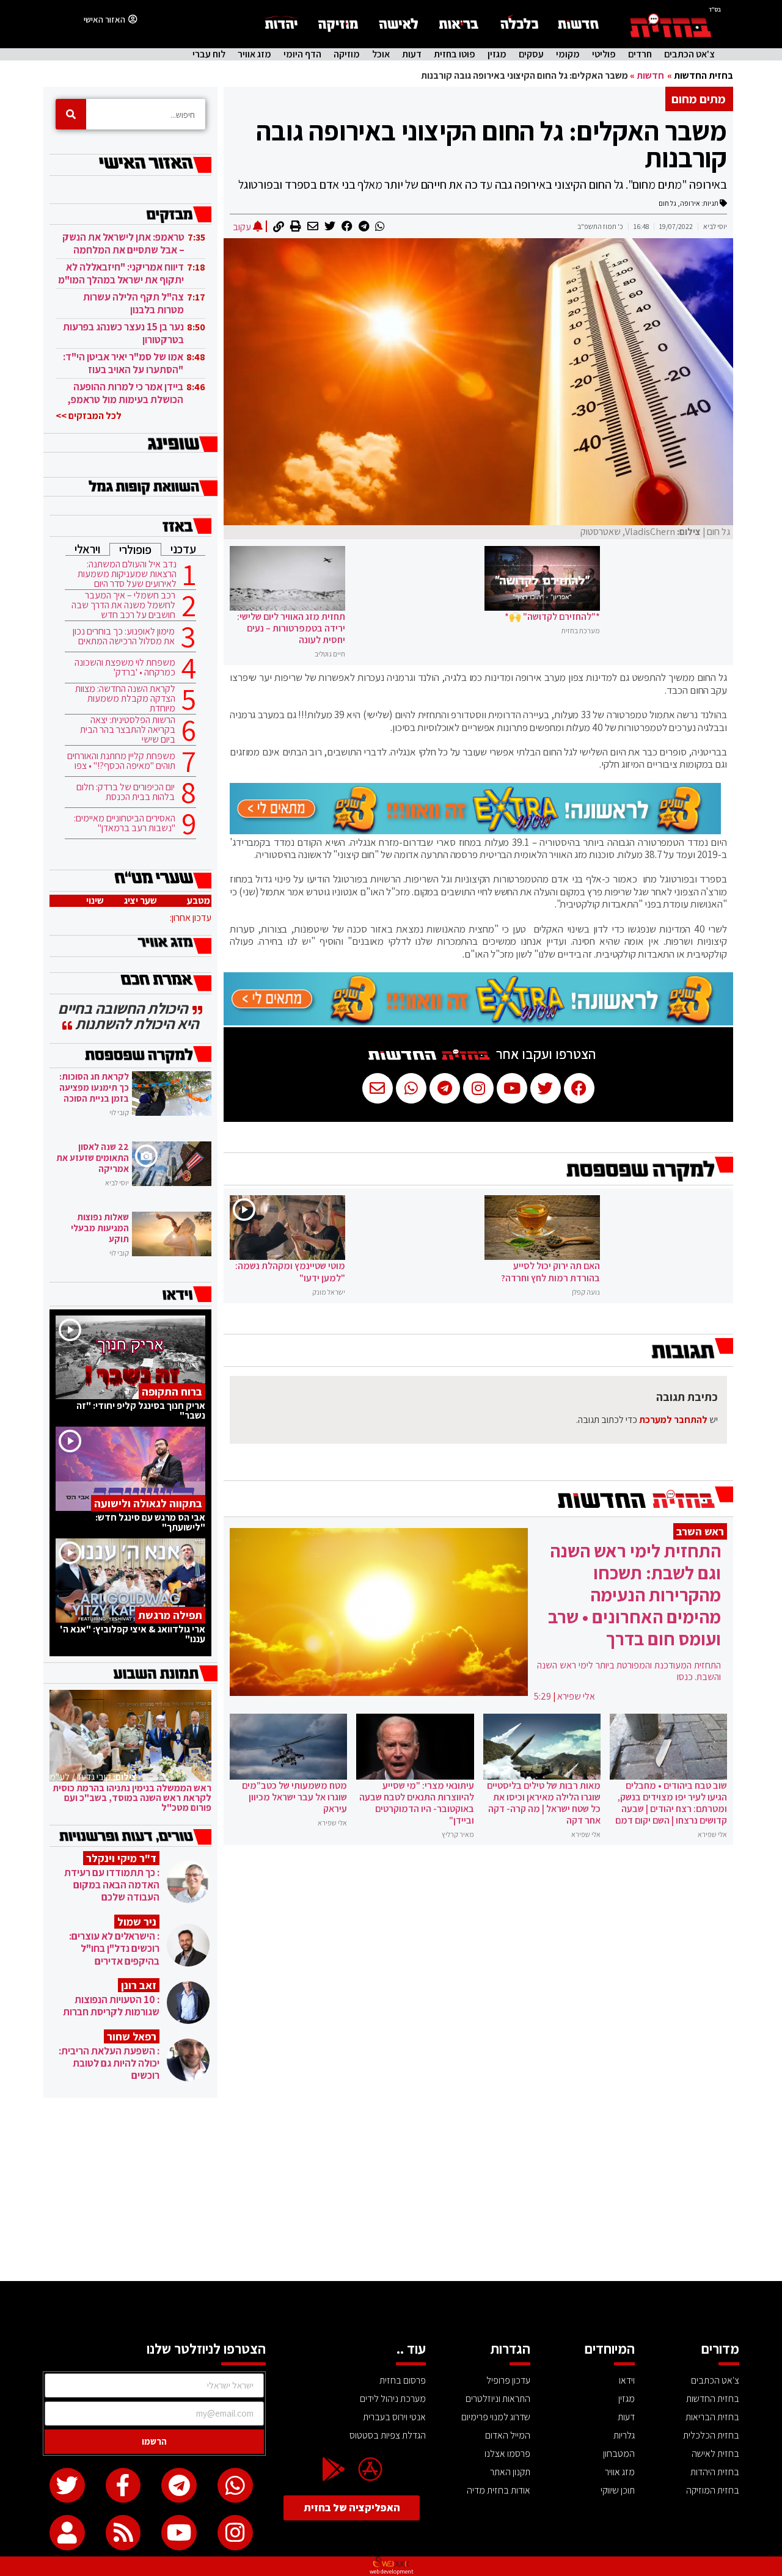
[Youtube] (179, 2533)
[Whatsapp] (235, 2486)
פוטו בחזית (455, 54)
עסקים (531, 54)
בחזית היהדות (715, 2472)
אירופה (690, 203)
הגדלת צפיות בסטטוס (388, 2435)
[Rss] (123, 2533)
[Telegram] (179, 2486)
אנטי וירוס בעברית (394, 2417)
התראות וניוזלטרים (498, 2399)
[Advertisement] (391, 2189)
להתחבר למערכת (673, 1420)
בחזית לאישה (715, 2454)
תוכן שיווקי (618, 2490)
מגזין (497, 54)
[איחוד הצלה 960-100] (475, 831)
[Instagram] (235, 2533)
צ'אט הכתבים (689, 54)
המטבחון (619, 2454)
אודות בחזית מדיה (499, 2490)
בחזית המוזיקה (713, 2490)
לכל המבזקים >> (89, 416)
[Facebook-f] (123, 2486)
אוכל (381, 54)
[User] (67, 2533)
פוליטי (604, 54)
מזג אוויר (254, 54)
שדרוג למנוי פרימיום (496, 2417)
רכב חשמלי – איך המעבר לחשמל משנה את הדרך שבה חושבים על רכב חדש (123, 605)
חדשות (650, 75)
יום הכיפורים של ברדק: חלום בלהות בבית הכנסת (126, 792)
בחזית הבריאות (712, 2417)
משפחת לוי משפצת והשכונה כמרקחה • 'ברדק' (125, 668)
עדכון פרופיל (508, 2380)
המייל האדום (508, 2435)
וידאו (627, 2380)
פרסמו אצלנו (507, 2454)
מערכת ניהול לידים (393, 2399)
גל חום (667, 203)
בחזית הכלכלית (711, 2435)
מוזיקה (347, 54)
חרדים (640, 54)
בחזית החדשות (703, 75)
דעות (412, 54)
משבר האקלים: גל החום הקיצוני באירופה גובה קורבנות (491, 144)
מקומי (568, 54)
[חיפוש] (71, 114)
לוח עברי (209, 54)
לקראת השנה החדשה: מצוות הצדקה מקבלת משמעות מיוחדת (125, 699)
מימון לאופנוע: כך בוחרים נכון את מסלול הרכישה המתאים (124, 636)
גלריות (624, 2435)
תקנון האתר (510, 2472)
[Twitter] (67, 2486)
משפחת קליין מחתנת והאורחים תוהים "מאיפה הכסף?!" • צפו (121, 761)
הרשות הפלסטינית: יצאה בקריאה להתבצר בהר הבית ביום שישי (128, 730)
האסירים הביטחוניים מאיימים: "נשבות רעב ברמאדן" (125, 823)
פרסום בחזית (403, 2380)
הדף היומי (302, 54)
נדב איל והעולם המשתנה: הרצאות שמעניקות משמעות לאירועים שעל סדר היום (127, 574)
